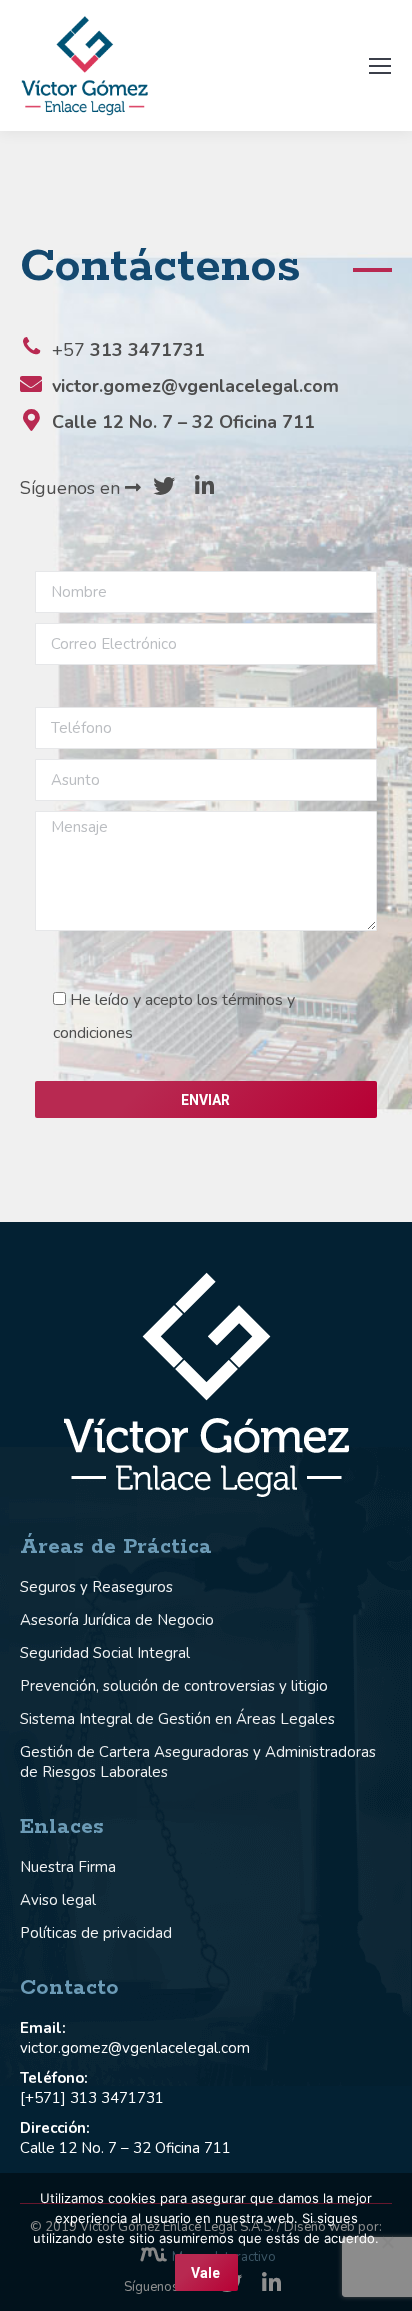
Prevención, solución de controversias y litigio (174, 1686)
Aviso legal (58, 1900)
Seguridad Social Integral (105, 1653)
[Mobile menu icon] (380, 66)
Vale (205, 2273)
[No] (387, 2242)
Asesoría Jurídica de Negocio (117, 1620)
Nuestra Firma (68, 1867)
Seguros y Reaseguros (96, 1587)
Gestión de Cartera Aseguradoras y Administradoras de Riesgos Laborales (198, 1762)
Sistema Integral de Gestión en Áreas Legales (177, 1719)
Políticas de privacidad (96, 1933)
